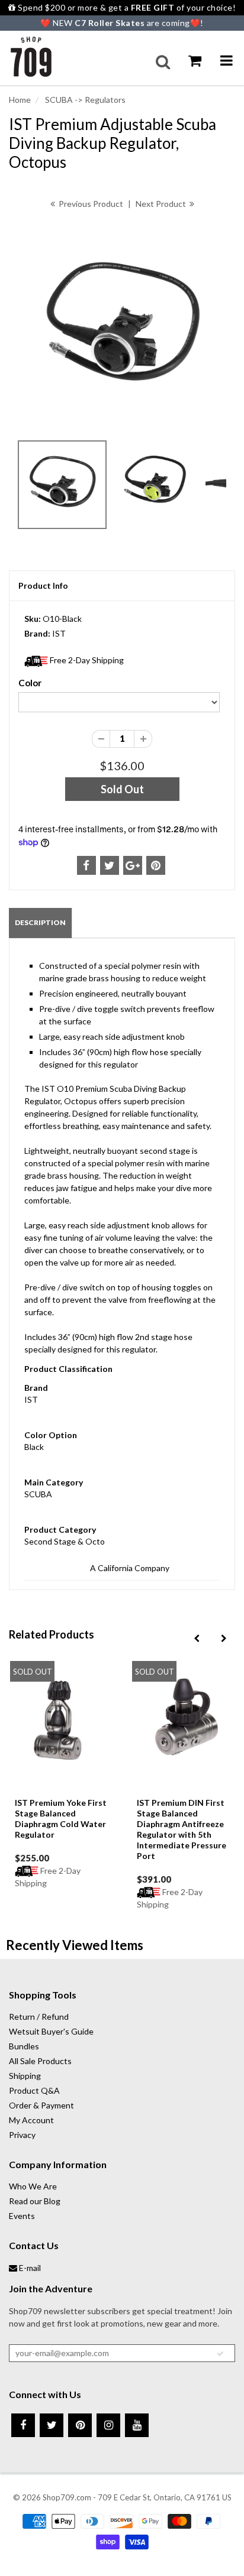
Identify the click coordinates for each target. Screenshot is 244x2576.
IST (59, 633)
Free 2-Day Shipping (87, 660)
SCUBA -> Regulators (84, 100)
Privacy (22, 2135)
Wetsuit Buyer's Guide (51, 2031)
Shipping (25, 2076)
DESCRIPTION (40, 922)
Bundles (24, 2046)
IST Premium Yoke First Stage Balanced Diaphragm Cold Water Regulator (61, 1819)
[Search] (163, 62)
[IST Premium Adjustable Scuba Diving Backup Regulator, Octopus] (122, 329)
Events (22, 2216)
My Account (31, 2120)
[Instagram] (108, 2425)
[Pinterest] (80, 2425)
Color (30, 683)
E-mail (29, 2268)
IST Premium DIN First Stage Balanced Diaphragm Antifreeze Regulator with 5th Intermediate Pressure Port (182, 1829)
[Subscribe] (220, 2354)
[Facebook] (23, 2425)
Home (20, 100)
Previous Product (90, 204)
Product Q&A (34, 2090)
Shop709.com (67, 2497)
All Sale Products (40, 2061)
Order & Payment (41, 2105)
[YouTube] (137, 2425)
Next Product (162, 204)
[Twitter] (52, 2425)
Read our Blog (35, 2201)
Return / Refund (39, 2017)
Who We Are (33, 2186)
